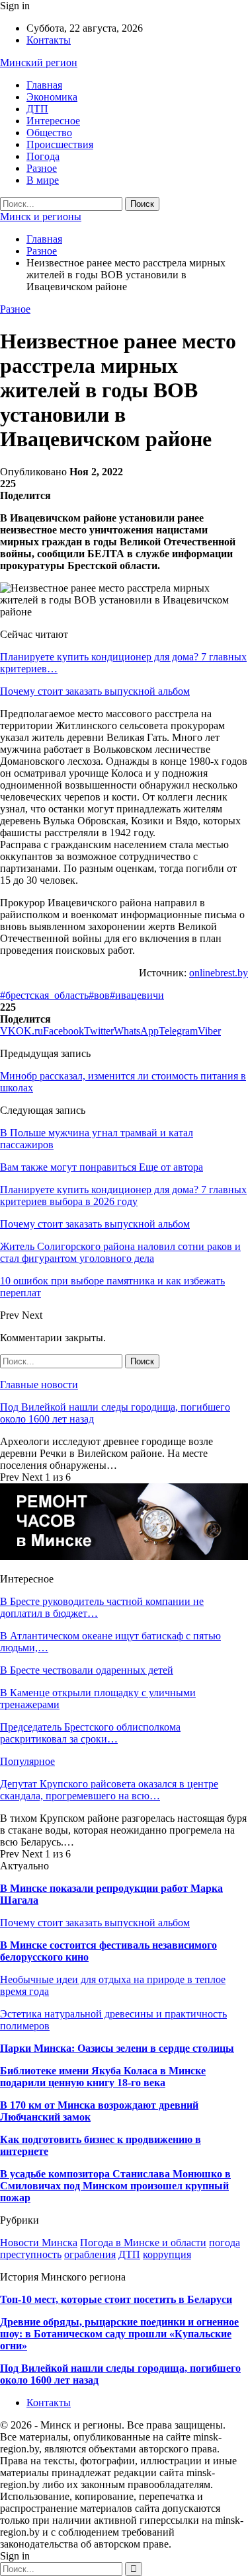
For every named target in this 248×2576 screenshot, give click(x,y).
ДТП (37, 109)
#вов (99, 995)
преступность (31, 2254)
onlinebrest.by (219, 973)
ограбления (90, 2254)
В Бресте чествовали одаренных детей (87, 1670)
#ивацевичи (137, 995)
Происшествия (60, 144)
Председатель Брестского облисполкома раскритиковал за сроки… (90, 1733)
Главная (44, 85)
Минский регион (39, 62)
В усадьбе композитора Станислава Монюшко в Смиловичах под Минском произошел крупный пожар (115, 2186)
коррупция (167, 2254)
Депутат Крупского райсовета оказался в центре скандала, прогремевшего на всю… (109, 1790)
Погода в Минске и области (143, 2243)
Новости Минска (39, 2243)
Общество (49, 133)
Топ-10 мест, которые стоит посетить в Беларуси (116, 2299)
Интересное (53, 121)
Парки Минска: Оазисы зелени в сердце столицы (117, 2048)
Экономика (52, 97)
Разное (42, 168)
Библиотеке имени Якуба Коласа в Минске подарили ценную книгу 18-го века (103, 2077)
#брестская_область (44, 995)
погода (225, 2243)
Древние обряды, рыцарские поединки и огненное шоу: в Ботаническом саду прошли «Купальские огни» (119, 2334)
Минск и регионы (41, 216)
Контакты (49, 40)
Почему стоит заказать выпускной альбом (95, 691)
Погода (43, 156)
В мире (43, 180)
